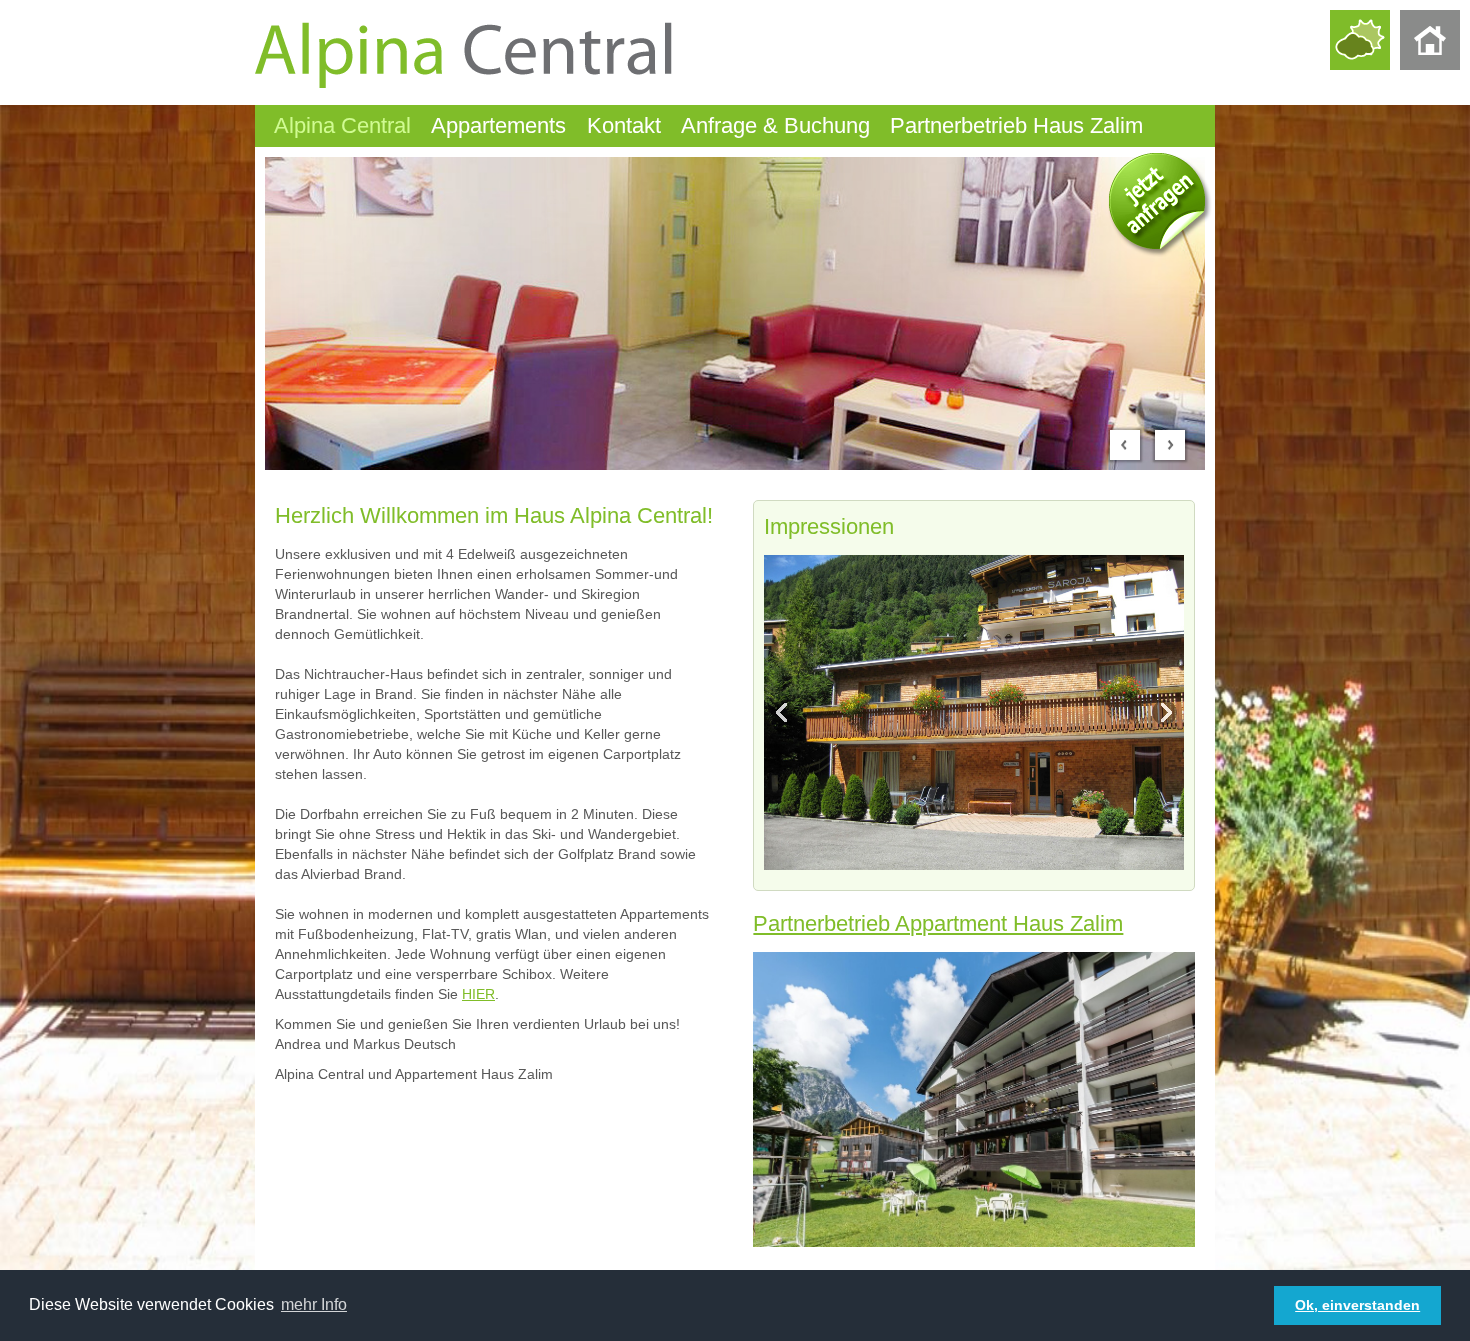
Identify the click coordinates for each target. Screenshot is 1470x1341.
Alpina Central (342, 125)
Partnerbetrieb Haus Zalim (1016, 125)
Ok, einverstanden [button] (1357, 1305)
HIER (478, 994)
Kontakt (624, 125)
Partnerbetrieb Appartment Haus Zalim (938, 923)
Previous (785, 712)
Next (1163, 712)
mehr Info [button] (314, 1304)
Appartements (498, 125)
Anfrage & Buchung (775, 125)
